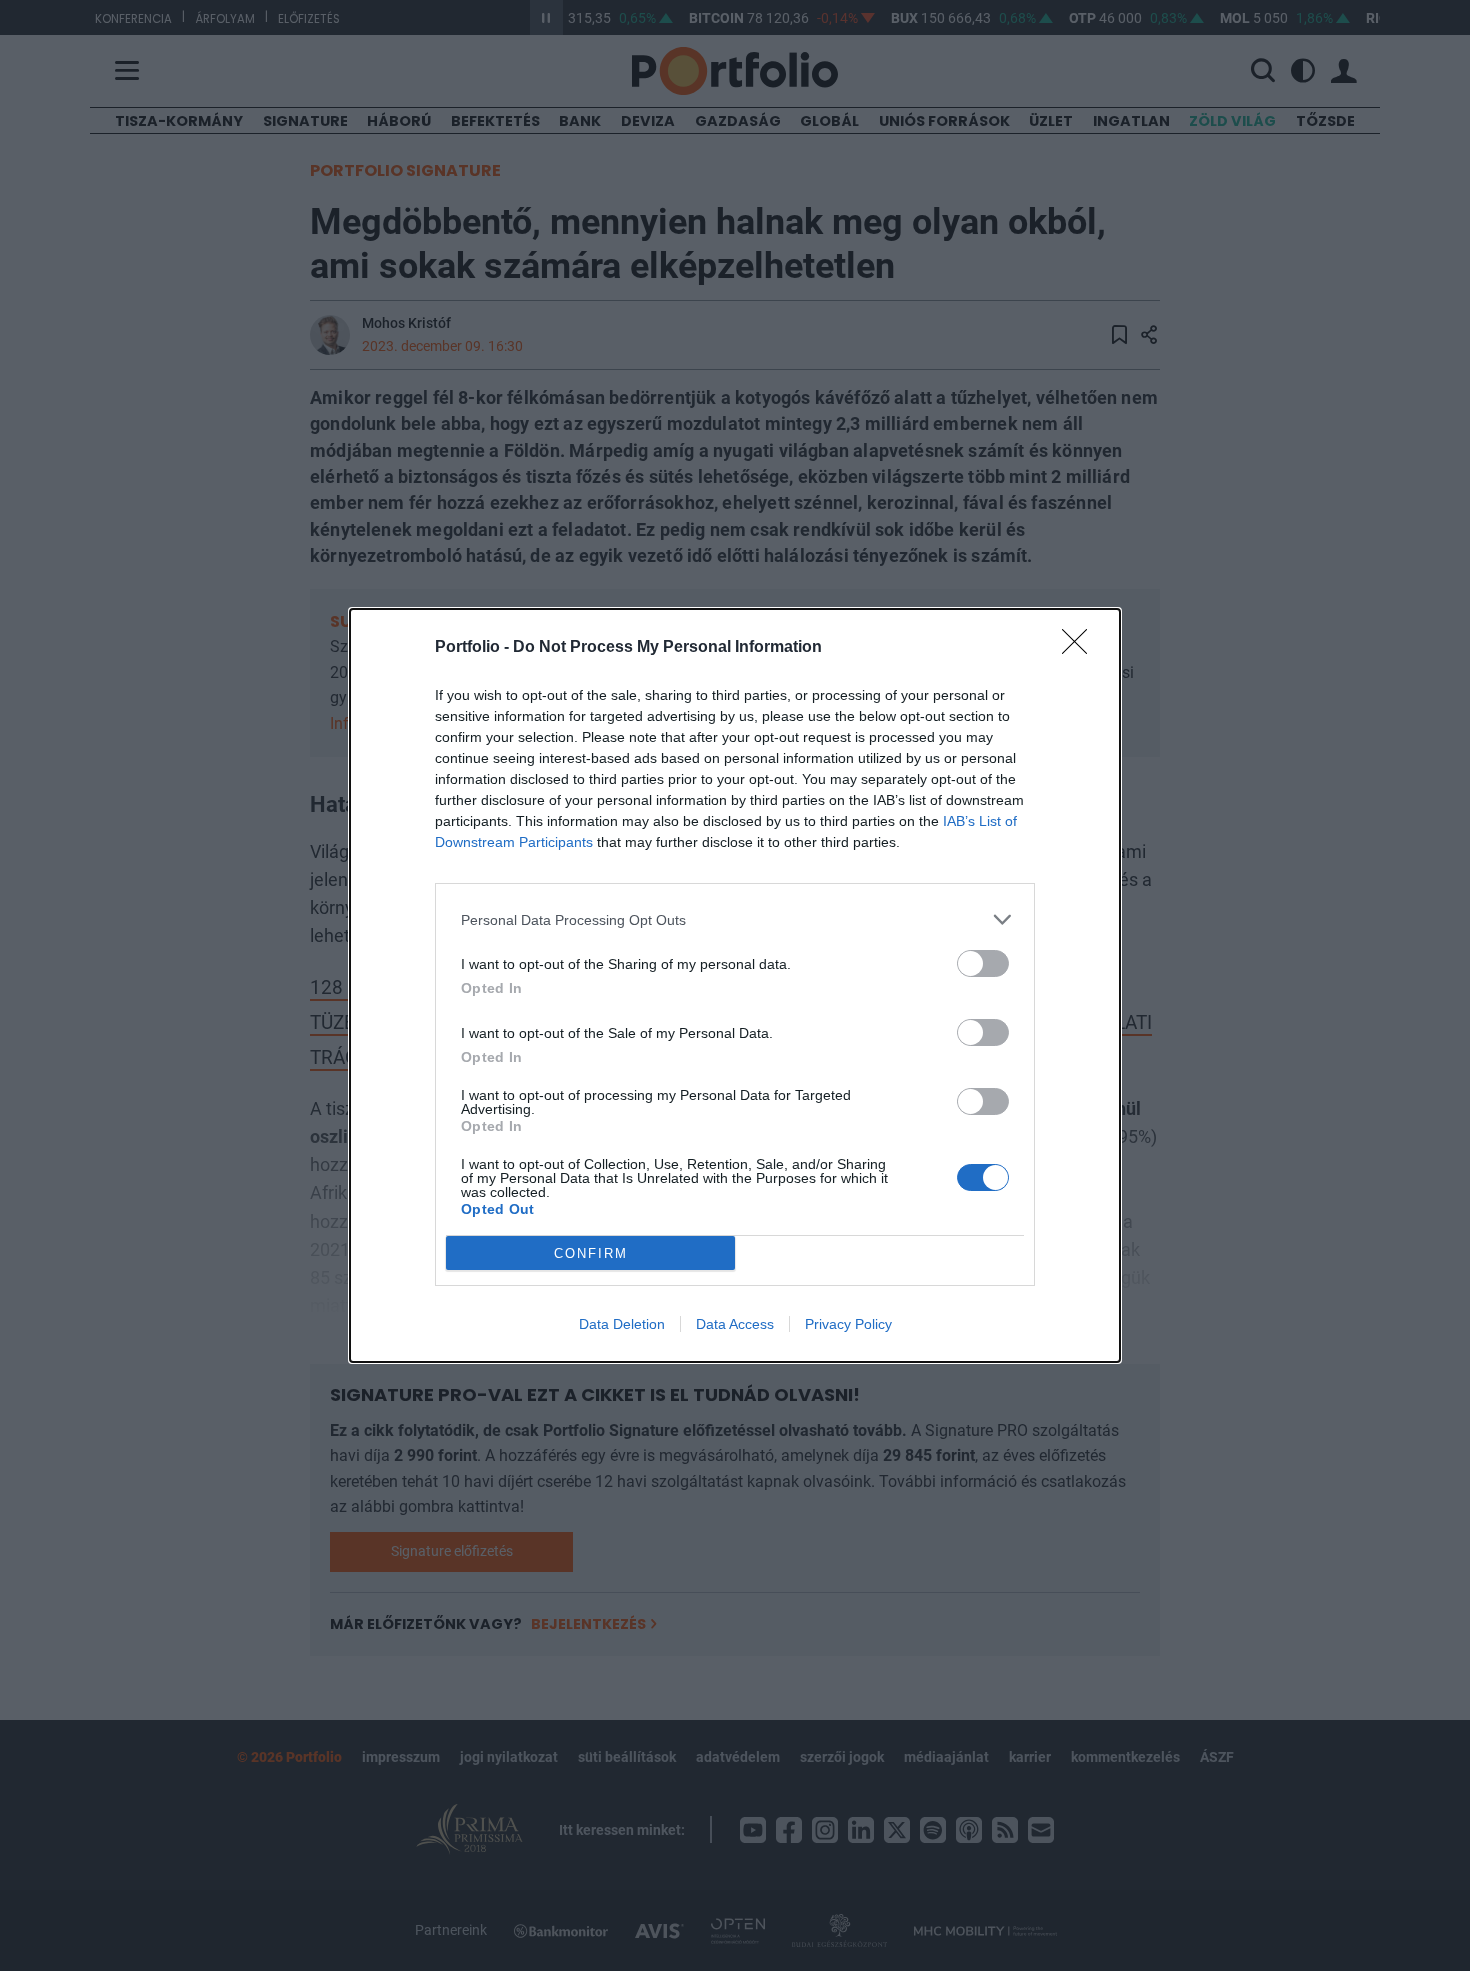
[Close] (1081, 648)
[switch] (983, 963)
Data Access (735, 1324)
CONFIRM (591, 1253)
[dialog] (735, 985)
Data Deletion (622, 1324)
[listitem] (735, 919)
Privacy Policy (848, 1324)
